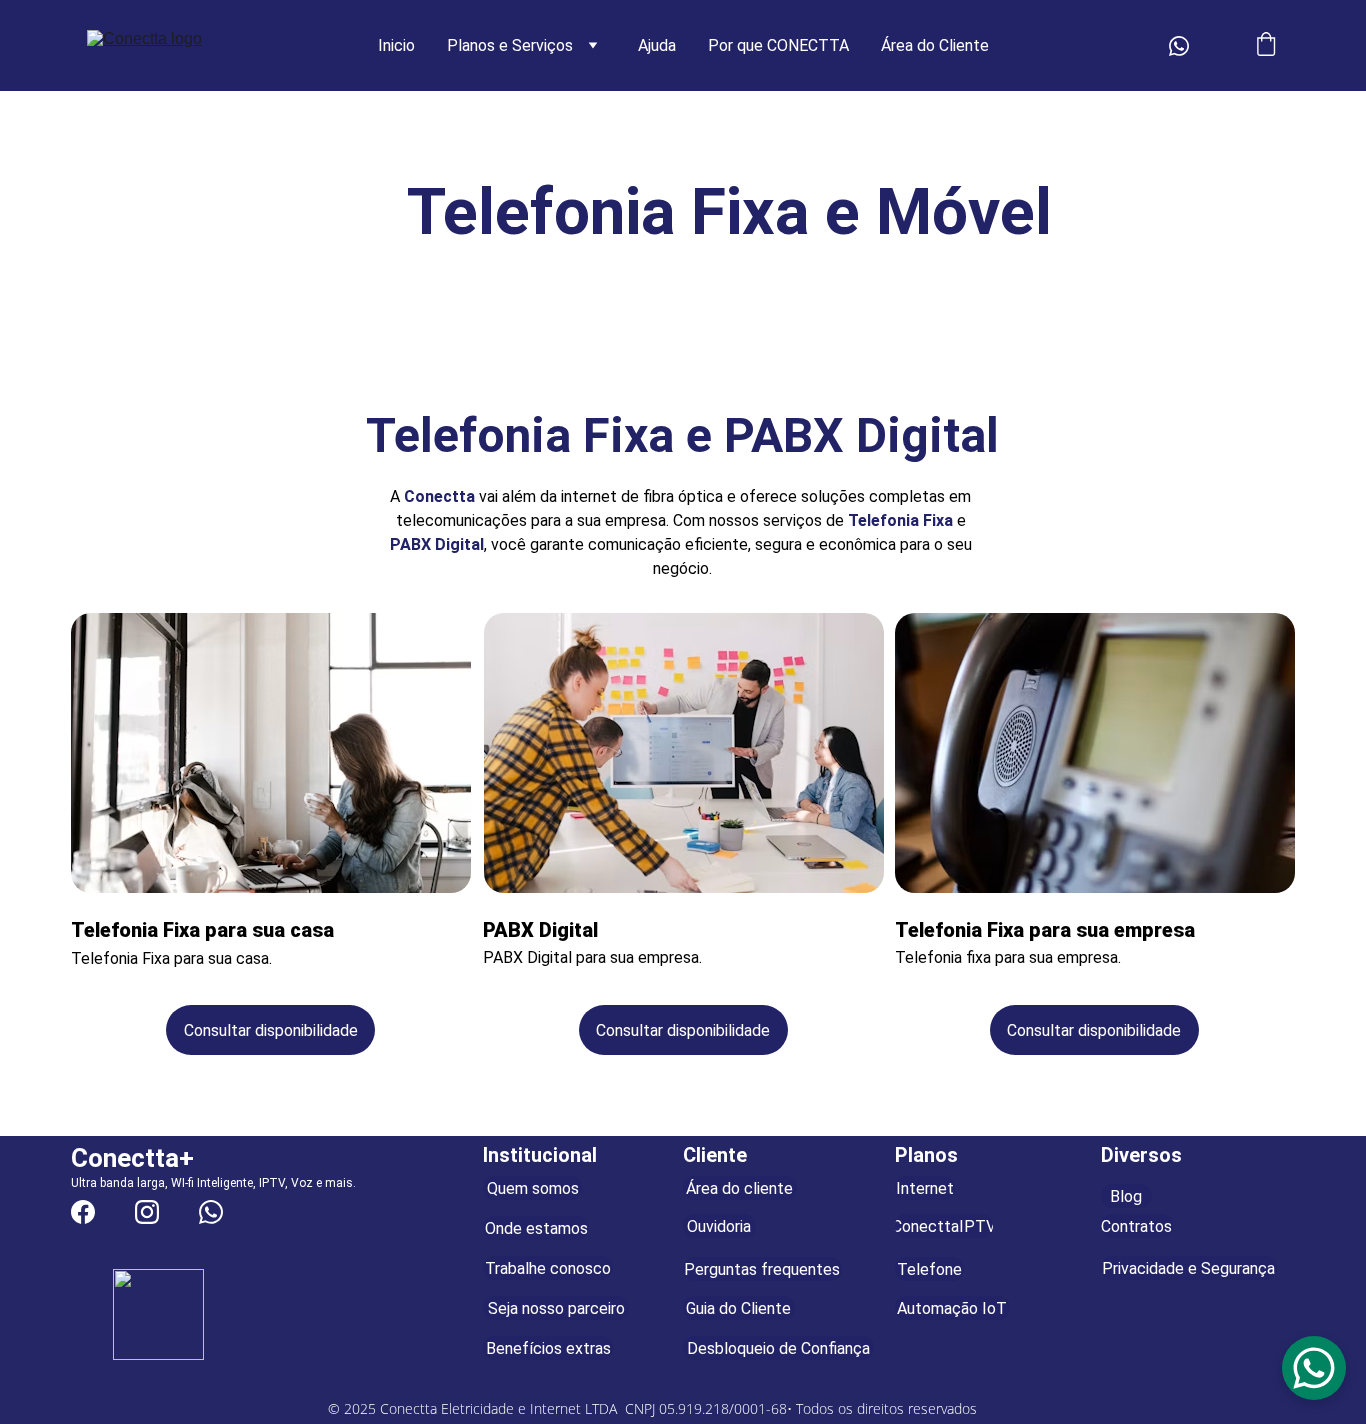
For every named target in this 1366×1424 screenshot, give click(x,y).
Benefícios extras (548, 1348)
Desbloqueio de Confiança (778, 1348)
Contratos (1136, 1226)
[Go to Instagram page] (147, 1212)
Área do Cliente (935, 45)
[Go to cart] (1266, 46)
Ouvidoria (719, 1226)
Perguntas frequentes (762, 1269)
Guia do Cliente (738, 1308)
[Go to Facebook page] (83, 1212)
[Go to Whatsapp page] (1179, 46)
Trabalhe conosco (548, 1268)
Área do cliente (739, 1188)
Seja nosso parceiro (556, 1308)
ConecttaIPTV (944, 1226)
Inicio (396, 45)
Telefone (929, 1269)
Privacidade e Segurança (1188, 1268)
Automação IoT (952, 1308)
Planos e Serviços (510, 45)
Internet (925, 1188)
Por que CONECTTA (778, 45)
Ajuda (657, 45)
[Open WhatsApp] (1314, 1368)
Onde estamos (536, 1228)
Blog (1126, 1196)
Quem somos (533, 1188)
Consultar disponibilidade (271, 1030)
